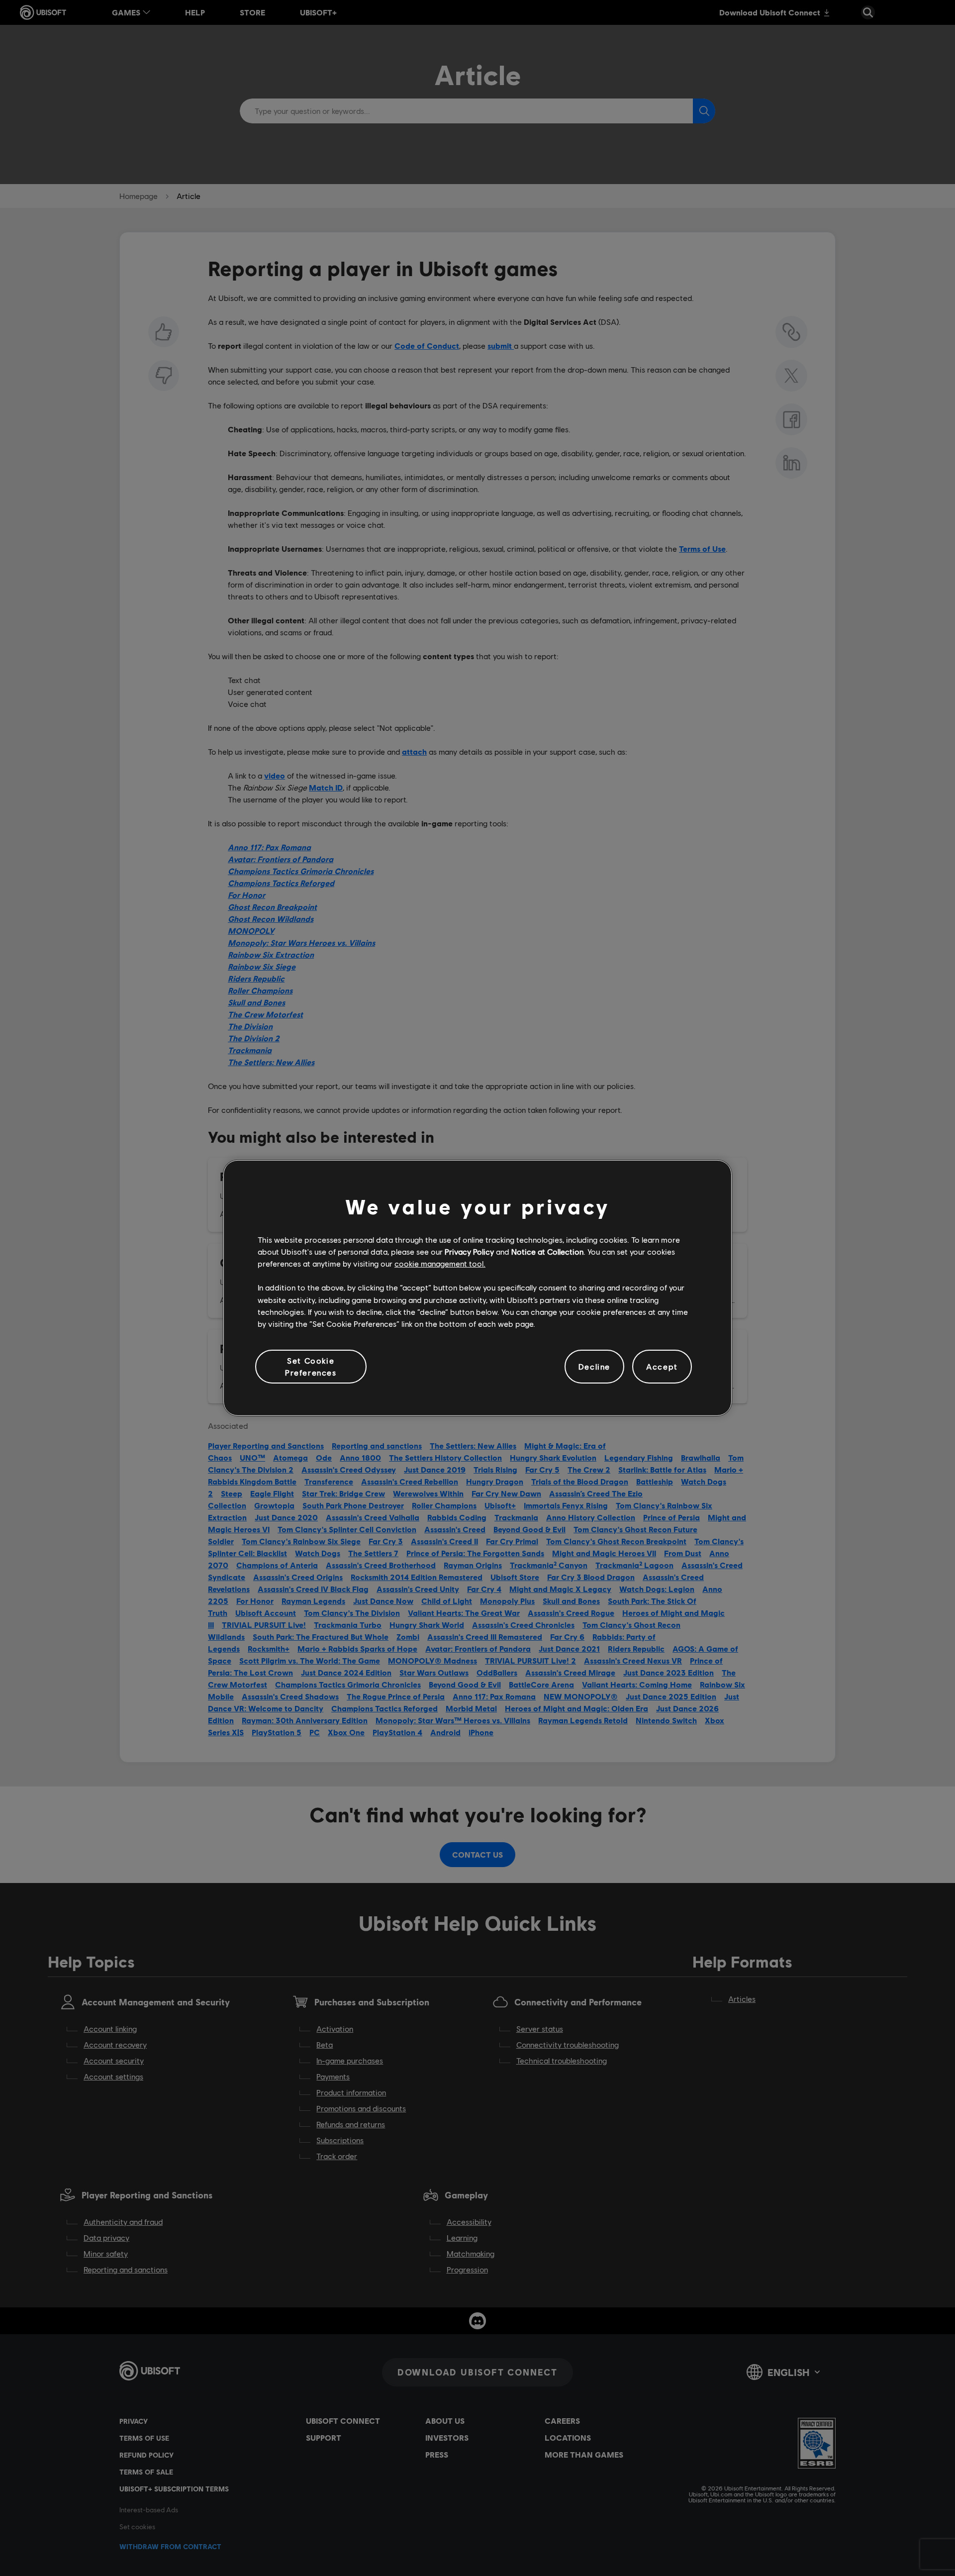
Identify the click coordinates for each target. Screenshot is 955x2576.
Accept (662, 1366)
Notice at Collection (547, 1251)
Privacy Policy (469, 1251)
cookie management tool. (440, 1263)
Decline (594, 1366)
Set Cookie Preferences (311, 1366)
